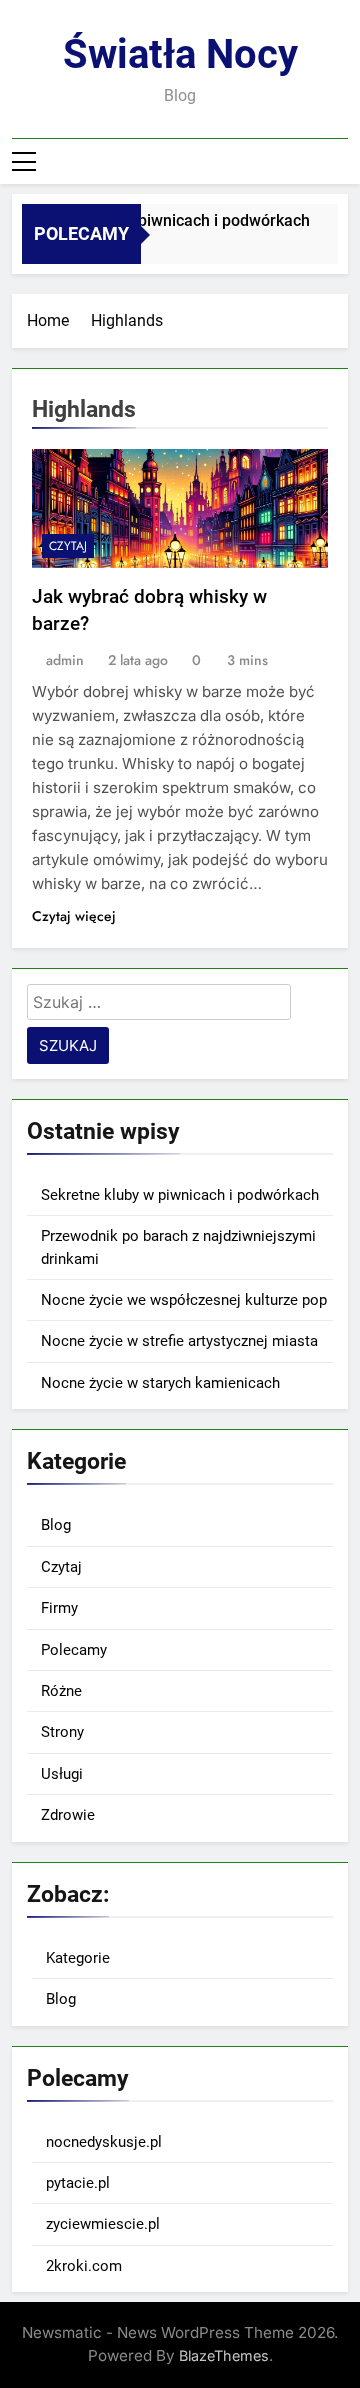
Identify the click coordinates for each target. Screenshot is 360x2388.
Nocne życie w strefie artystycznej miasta (179, 1341)
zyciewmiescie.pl (103, 2224)
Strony (62, 1732)
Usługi (62, 1774)
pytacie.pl (78, 2183)
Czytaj (68, 546)
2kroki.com (84, 2266)
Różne (61, 1691)
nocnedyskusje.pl (104, 2142)
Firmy (59, 1608)
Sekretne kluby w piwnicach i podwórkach (156, 220)
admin (65, 660)
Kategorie (78, 1958)
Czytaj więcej (74, 916)
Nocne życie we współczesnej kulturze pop (184, 1300)
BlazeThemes (224, 2355)
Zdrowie (68, 1815)
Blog (56, 1525)
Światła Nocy (180, 54)
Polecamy (74, 1650)
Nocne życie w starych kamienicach (160, 1383)
